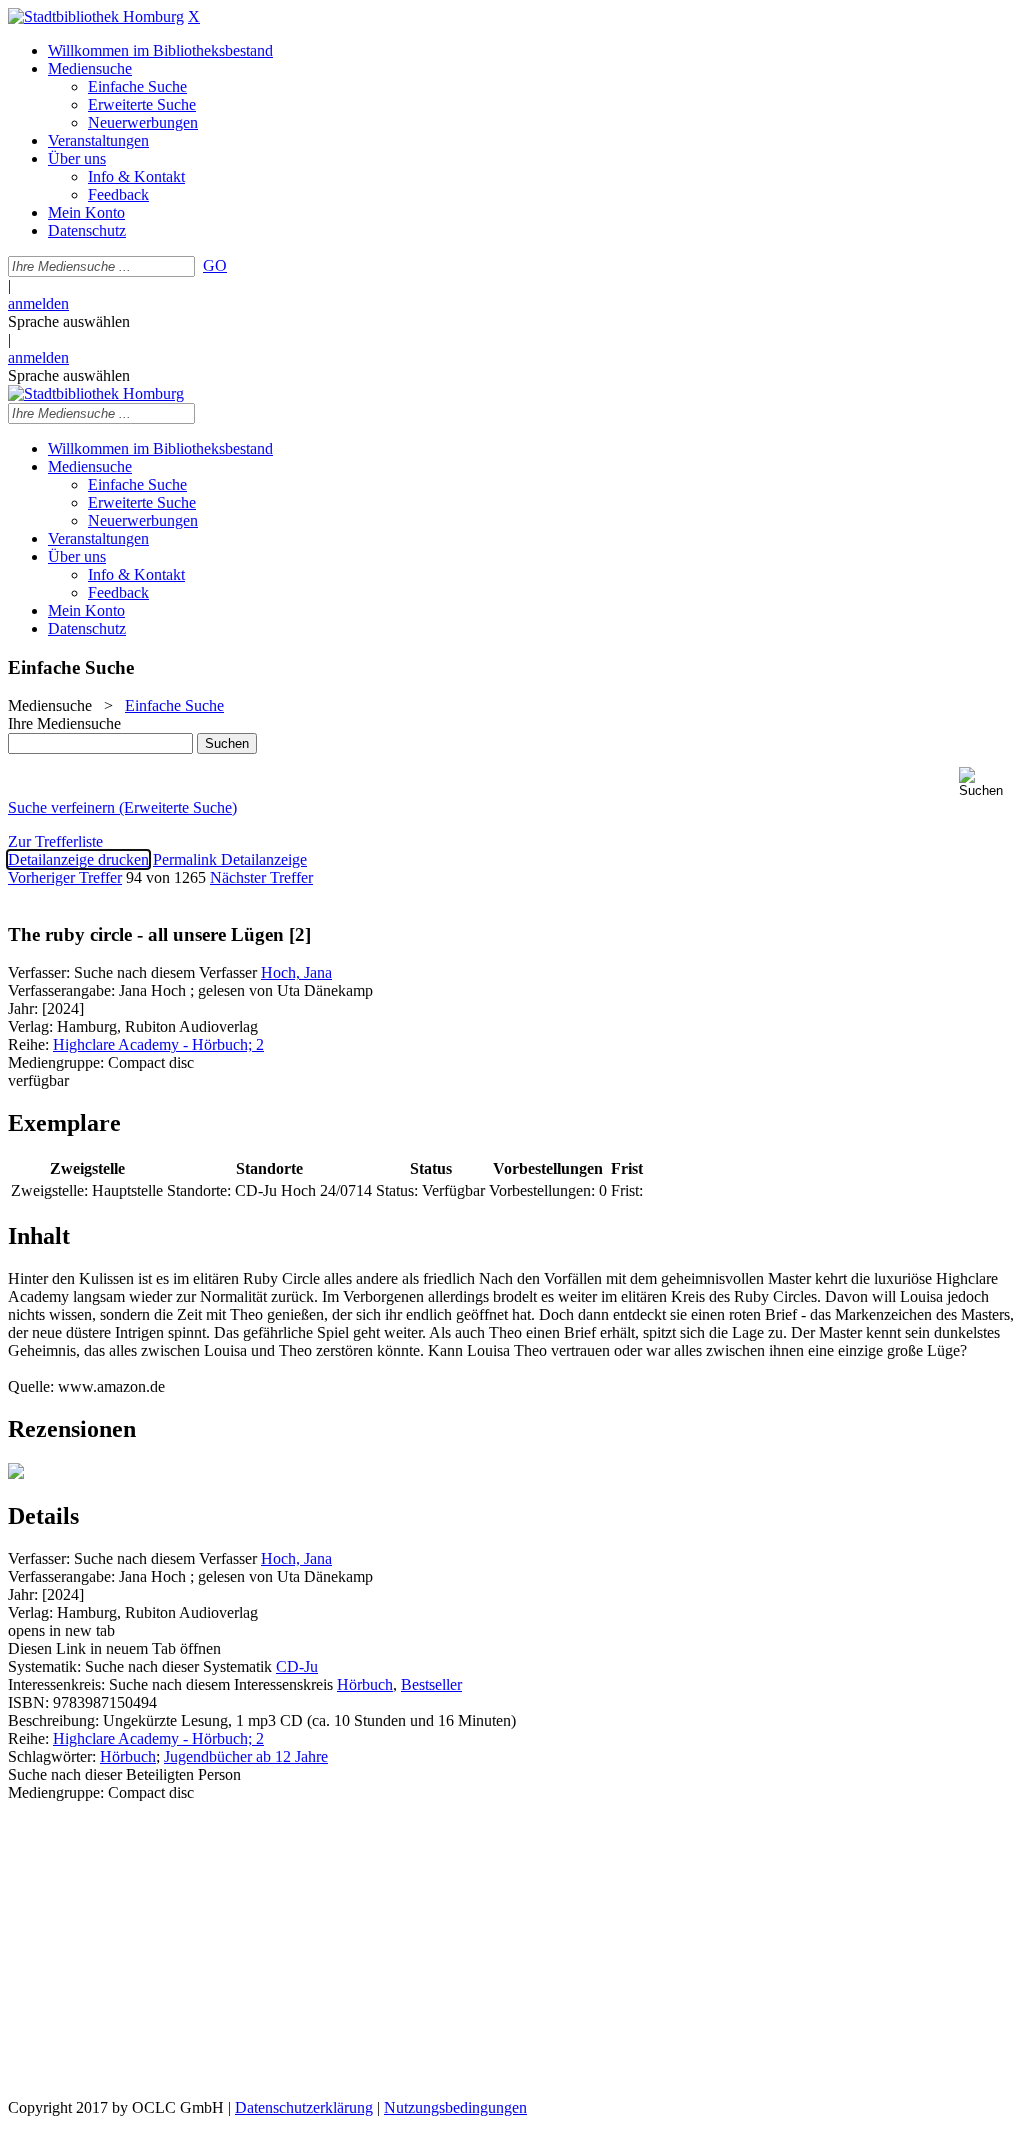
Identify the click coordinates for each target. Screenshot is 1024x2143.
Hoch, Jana (296, 972)
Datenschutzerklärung (304, 2107)
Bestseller (431, 1684)
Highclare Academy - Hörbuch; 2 (158, 1044)
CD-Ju (297, 1666)
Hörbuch (365, 1684)
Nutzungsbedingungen (455, 2107)
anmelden (38, 303)
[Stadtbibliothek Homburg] (96, 16)
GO (215, 265)
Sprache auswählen (69, 321)
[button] (987, 782)
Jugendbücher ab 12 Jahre (246, 1756)
